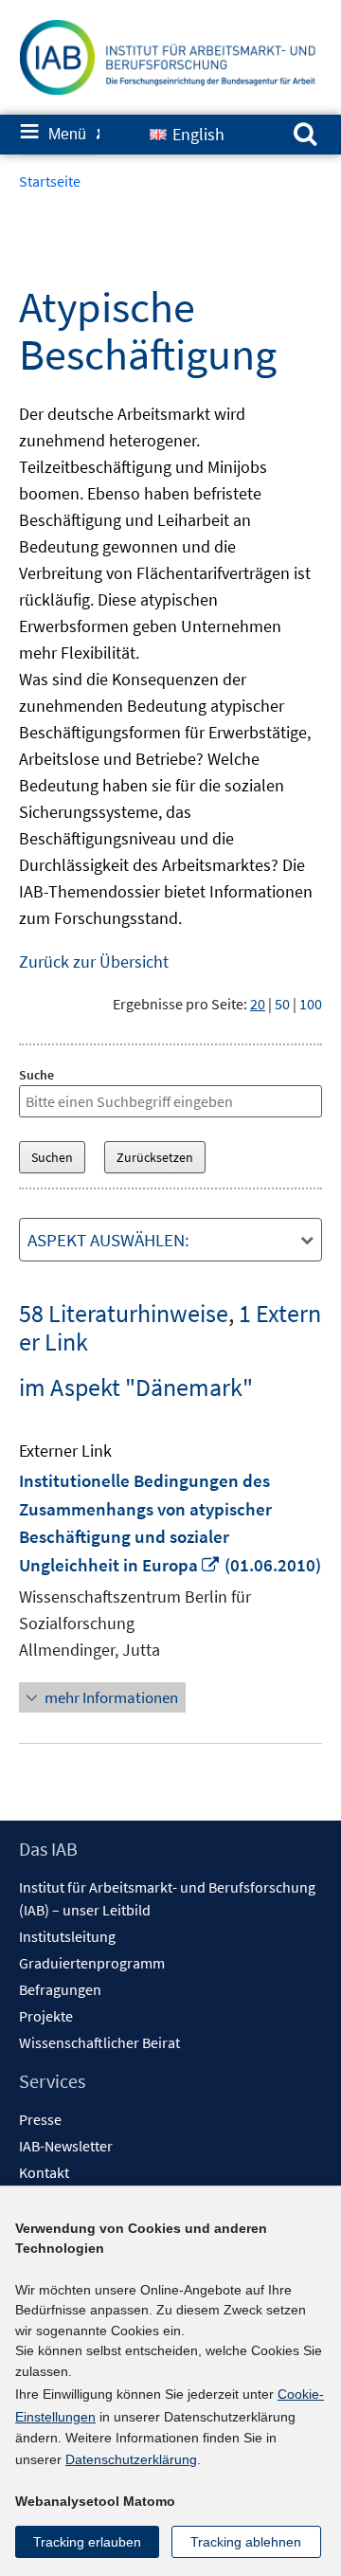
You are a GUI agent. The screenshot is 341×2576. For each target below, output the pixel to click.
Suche (36, 1075)
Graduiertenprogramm (92, 1963)
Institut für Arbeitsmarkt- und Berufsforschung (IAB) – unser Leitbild (167, 1898)
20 (258, 1004)
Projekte (46, 2016)
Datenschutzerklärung (131, 2459)
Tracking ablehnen (246, 2542)
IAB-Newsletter (66, 2146)
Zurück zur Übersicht (94, 961)
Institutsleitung (67, 1936)
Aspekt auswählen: (108, 1240)
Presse (40, 2119)
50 (282, 1004)
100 (311, 1004)
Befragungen (60, 1989)
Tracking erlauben (87, 2542)
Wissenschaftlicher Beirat (99, 2042)
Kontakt (44, 2172)
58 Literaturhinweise (124, 1313)
